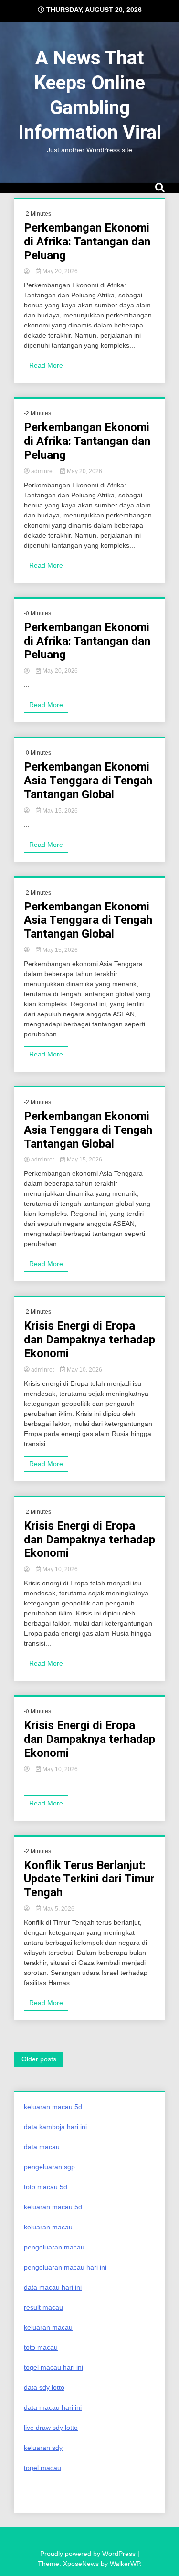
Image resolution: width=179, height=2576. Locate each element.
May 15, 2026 (59, 811)
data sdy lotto (44, 2387)
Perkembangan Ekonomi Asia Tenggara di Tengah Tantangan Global (88, 781)
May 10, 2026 (84, 1370)
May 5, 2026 (58, 1909)
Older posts (39, 2059)
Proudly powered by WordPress (89, 2554)
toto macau (41, 2347)
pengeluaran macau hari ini (65, 2267)
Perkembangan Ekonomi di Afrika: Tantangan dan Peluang (87, 242)
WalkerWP (125, 2564)
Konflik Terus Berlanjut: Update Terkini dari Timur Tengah (89, 1879)
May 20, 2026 (59, 271)
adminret (42, 471)
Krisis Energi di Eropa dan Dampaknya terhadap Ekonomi (89, 1340)
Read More (46, 365)
